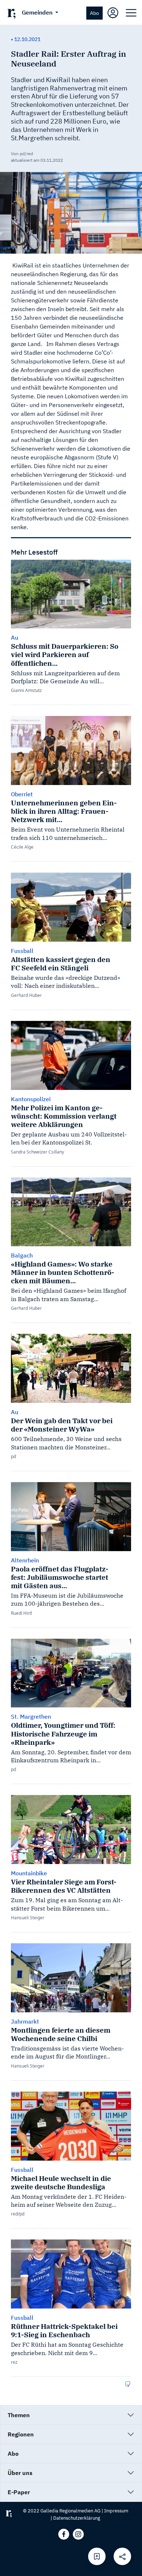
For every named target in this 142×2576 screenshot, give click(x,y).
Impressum (116, 2511)
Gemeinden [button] (38, 12)
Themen (19, 2415)
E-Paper (19, 2492)
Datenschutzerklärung (77, 2518)
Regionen (21, 2434)
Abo (94, 13)
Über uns (20, 2473)
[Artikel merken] (97, 2556)
